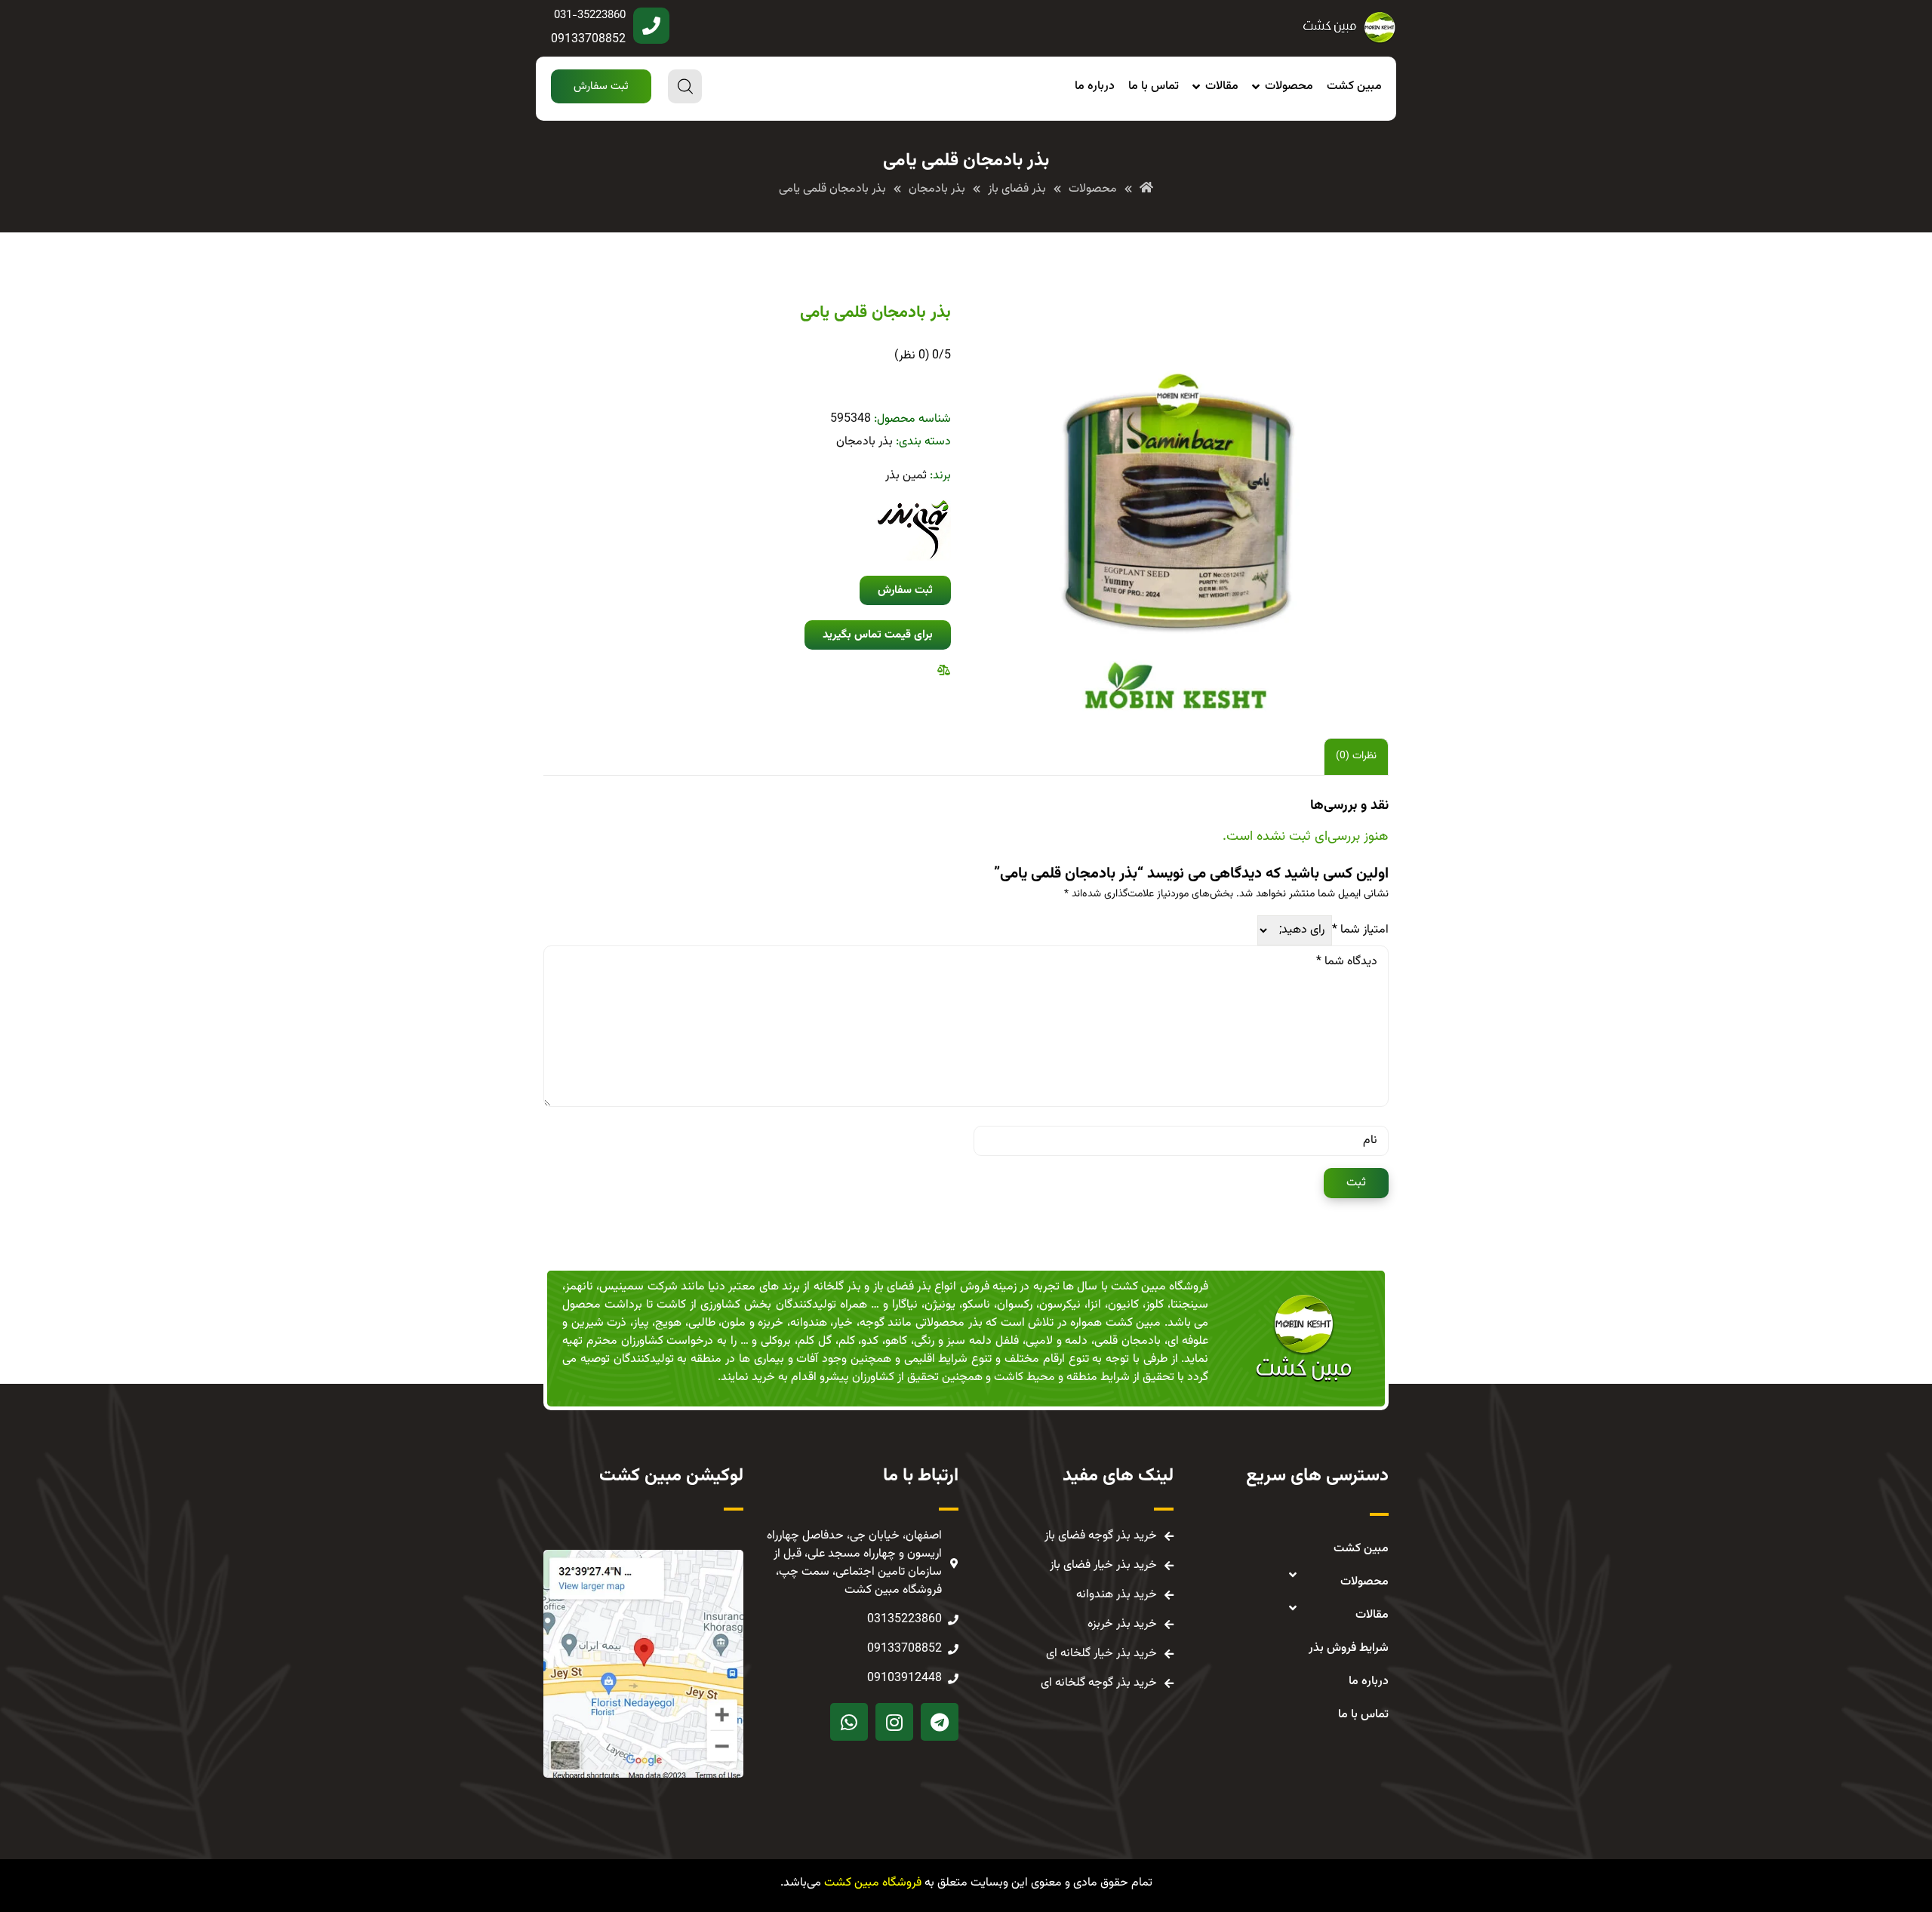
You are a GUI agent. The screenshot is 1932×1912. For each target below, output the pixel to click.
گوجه (872, 1323)
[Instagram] (894, 1722)
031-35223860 (590, 15)
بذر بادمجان (864, 442)
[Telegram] (940, 1722)
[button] (601, 86)
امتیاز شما (1360, 930)
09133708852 (588, 40)
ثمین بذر (906, 476)
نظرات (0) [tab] (1356, 756)
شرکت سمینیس (638, 1287)
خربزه (771, 1323)
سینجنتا (1189, 1305)
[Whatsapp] (849, 1722)
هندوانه (809, 1323)
